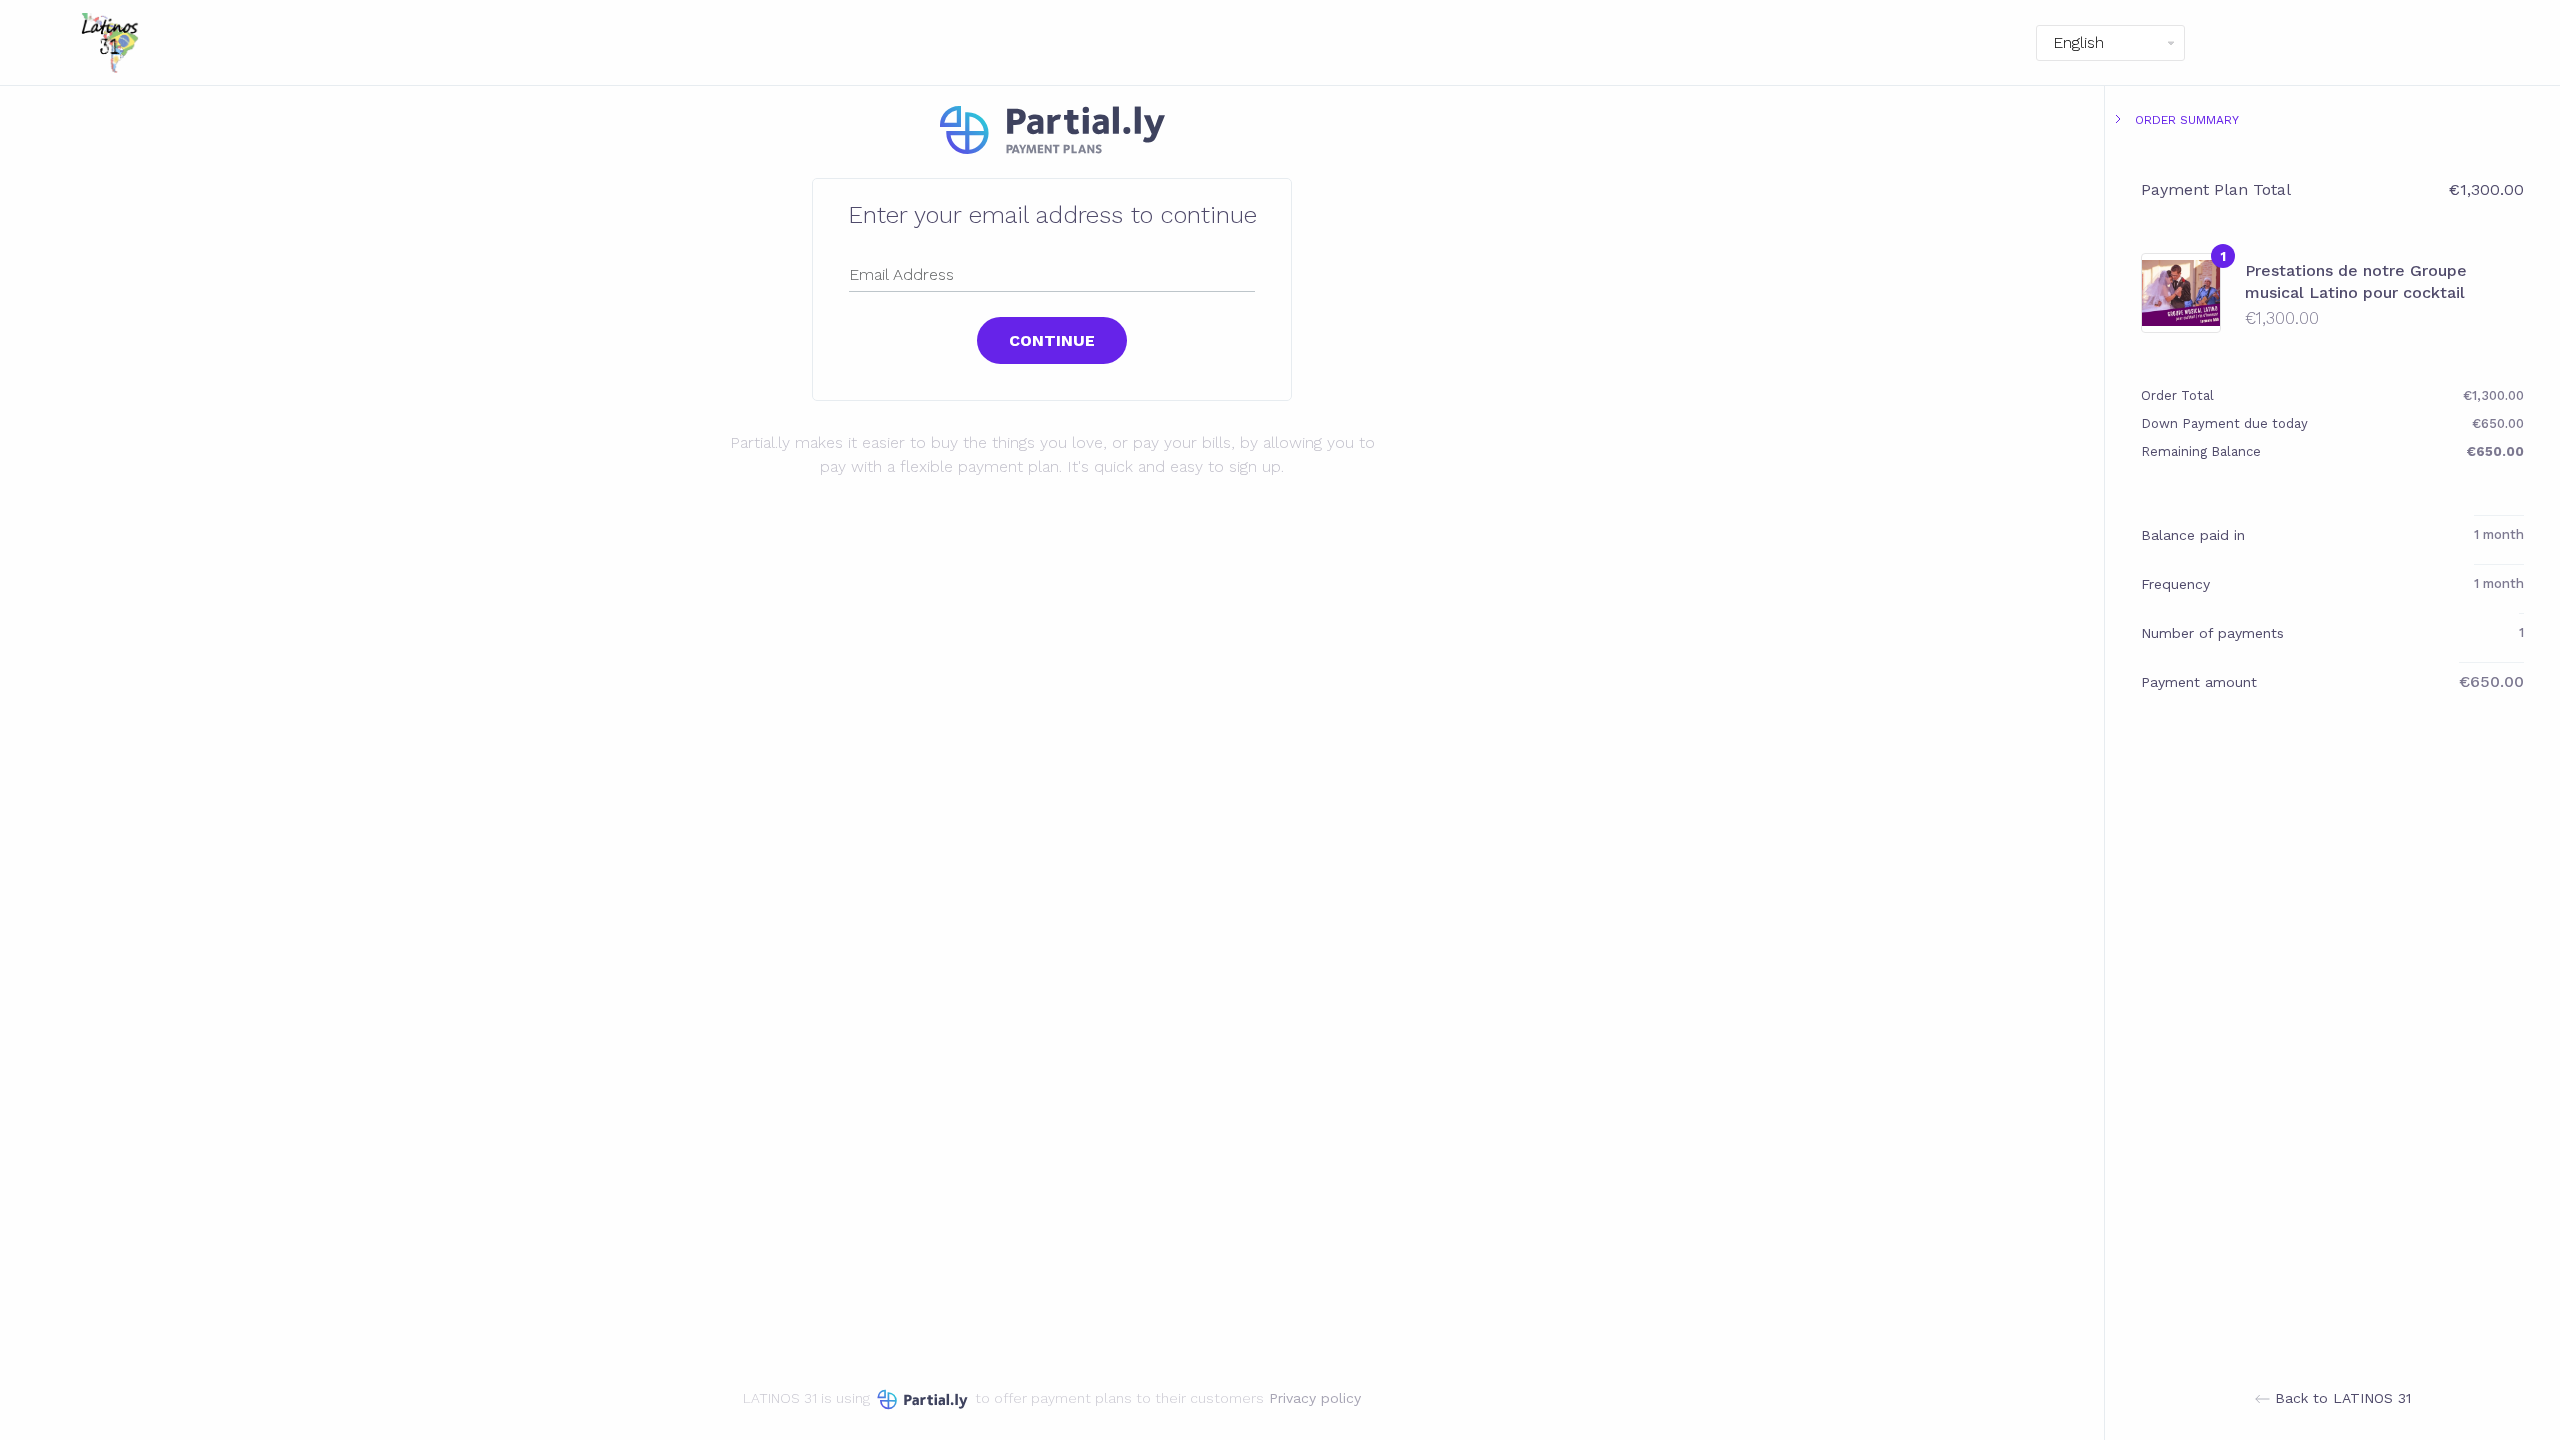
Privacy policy (1315, 1398)
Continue (1052, 340)
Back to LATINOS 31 (2340, 1398)
